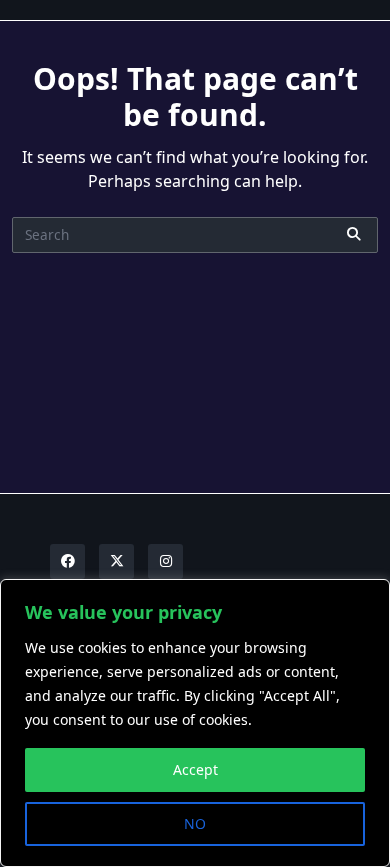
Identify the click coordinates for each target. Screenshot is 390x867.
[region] (195, 723)
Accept (195, 769)
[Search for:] (195, 235)
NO (195, 823)
